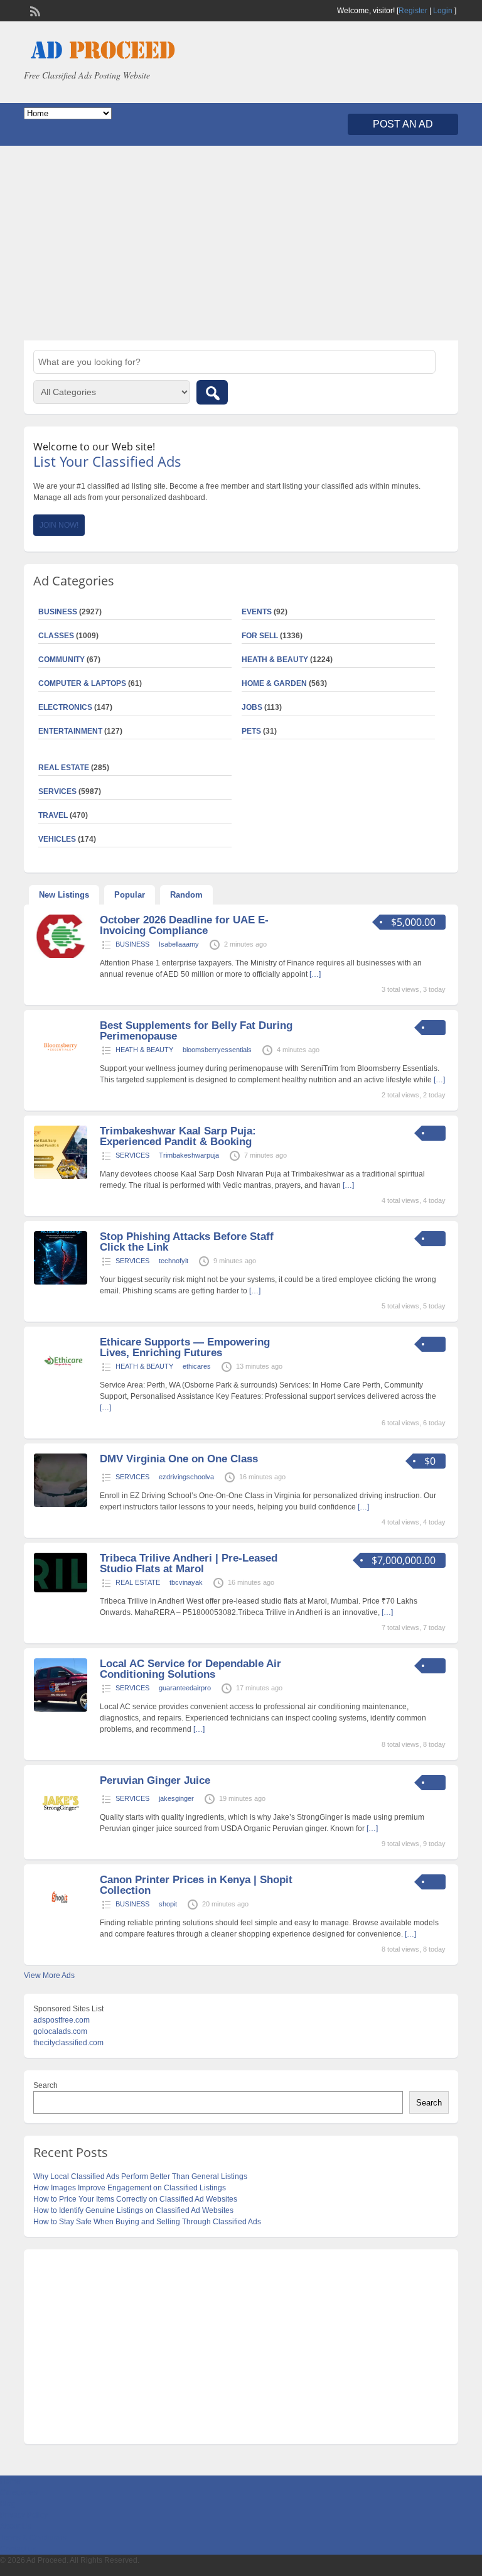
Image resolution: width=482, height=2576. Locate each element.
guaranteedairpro (185, 1688)
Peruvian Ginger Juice (155, 1780)
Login (443, 11)
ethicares (197, 1366)
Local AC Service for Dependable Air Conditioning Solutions (190, 1669)
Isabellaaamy (179, 944)
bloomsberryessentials (217, 1050)
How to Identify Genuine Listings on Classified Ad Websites (133, 2210)
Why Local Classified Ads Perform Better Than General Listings (140, 2177)
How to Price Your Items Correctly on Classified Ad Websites (135, 2199)
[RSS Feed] (34, 10)
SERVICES (132, 1155)
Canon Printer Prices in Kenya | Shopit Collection (196, 1885)
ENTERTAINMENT (70, 731)
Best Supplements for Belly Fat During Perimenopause (196, 1031)
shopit (168, 1904)
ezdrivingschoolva (186, 1477)
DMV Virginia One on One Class (179, 1459)
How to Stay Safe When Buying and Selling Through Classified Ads (147, 2222)
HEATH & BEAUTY (275, 660)
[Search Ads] (212, 392)
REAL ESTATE (64, 768)
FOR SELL (260, 636)
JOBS (252, 707)
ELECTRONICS (65, 707)
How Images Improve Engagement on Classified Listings (130, 2188)
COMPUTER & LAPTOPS (82, 683)
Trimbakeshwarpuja (189, 1155)
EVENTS (257, 612)
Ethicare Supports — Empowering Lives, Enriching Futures (185, 1347)
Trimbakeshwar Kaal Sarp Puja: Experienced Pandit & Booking (178, 1136)
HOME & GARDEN (274, 683)
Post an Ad (403, 124)
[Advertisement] (241, 243)
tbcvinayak (186, 1582)
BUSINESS (132, 944)
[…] (315, 974)
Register (413, 11)
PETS (251, 731)
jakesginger (176, 1798)
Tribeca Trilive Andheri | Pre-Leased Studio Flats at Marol (189, 1563)
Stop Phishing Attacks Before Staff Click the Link (187, 1242)
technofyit (174, 1261)
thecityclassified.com (68, 2043)
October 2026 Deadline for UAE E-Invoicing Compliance (184, 925)
